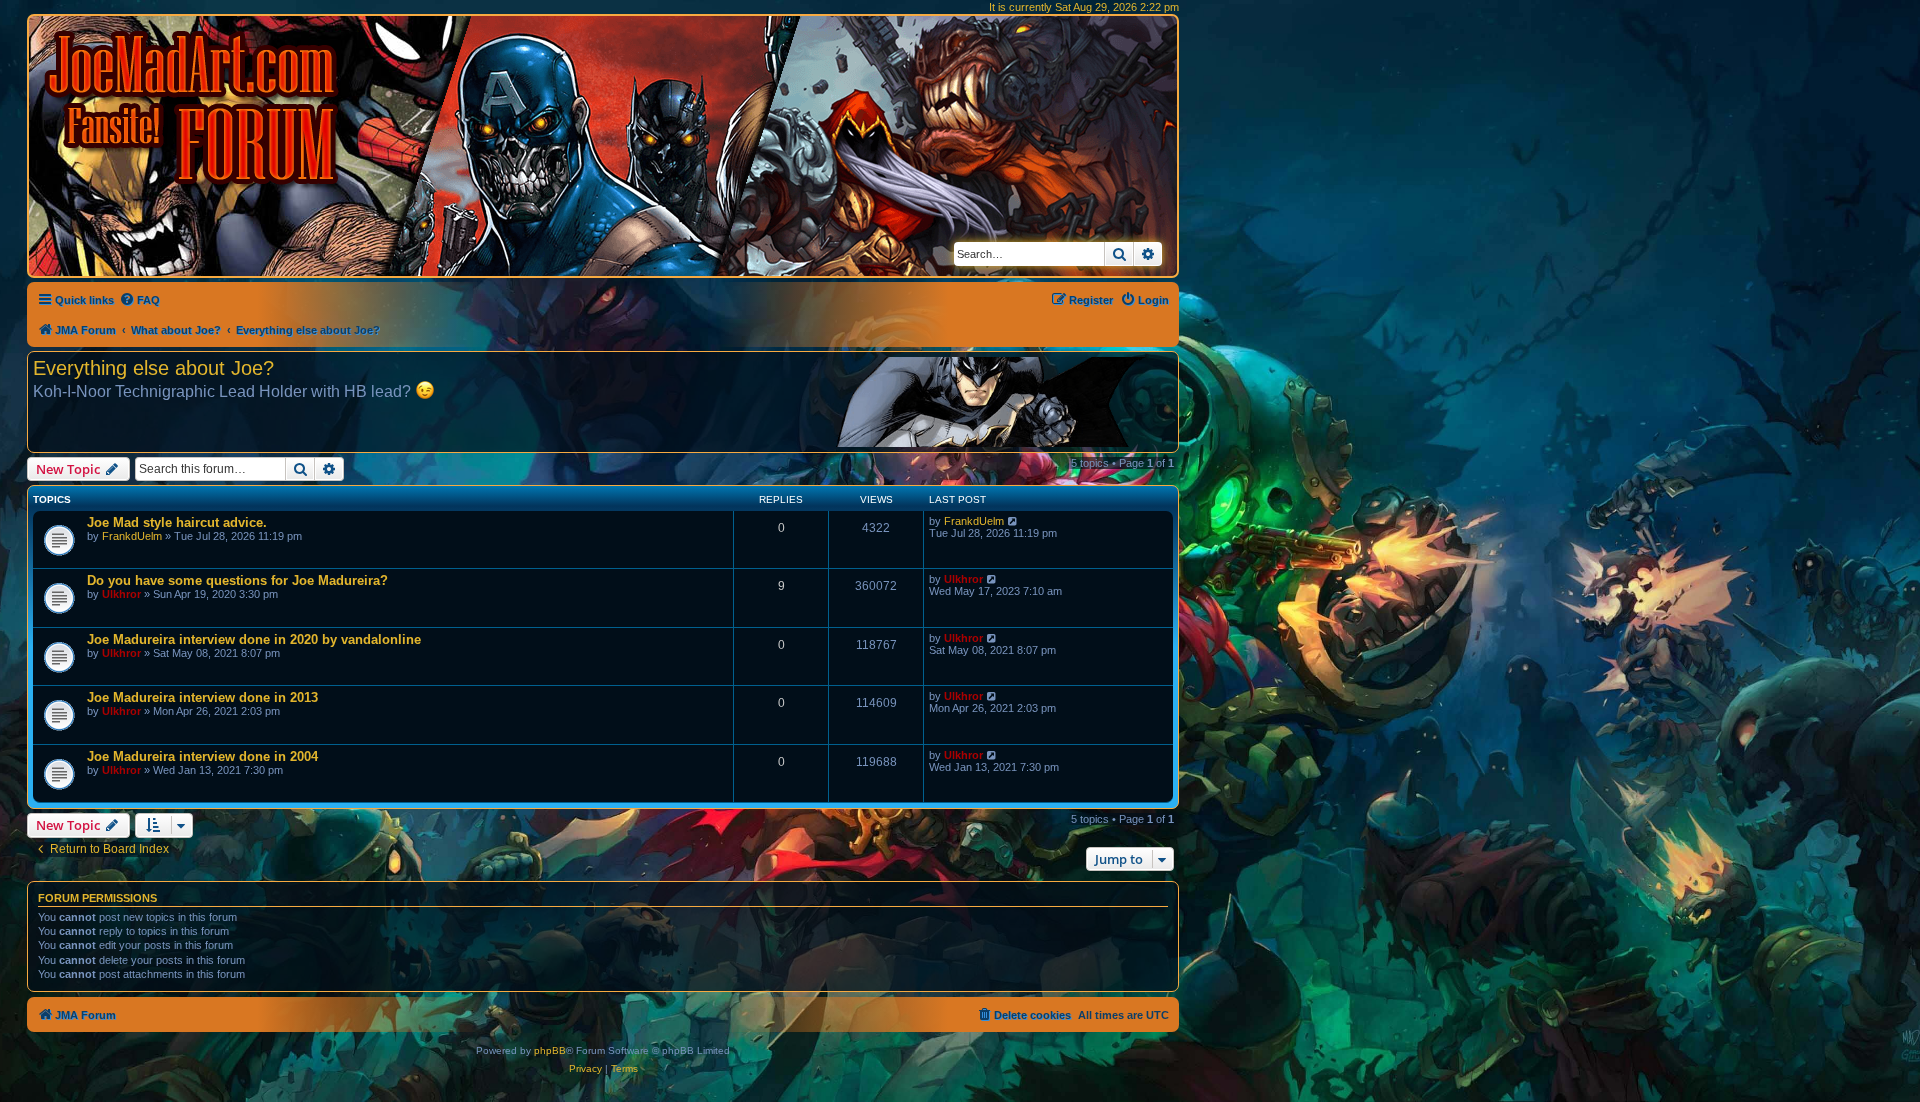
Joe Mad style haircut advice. (177, 522)
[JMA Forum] (195, 107)
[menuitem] (139, 300)
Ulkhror (121, 594)
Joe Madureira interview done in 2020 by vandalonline (254, 639)
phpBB (550, 1050)
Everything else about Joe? (153, 368)
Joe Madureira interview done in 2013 (202, 697)
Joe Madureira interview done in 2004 (202, 756)
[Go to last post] (1013, 521)
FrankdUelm (132, 536)
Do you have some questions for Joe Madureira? (237, 580)
